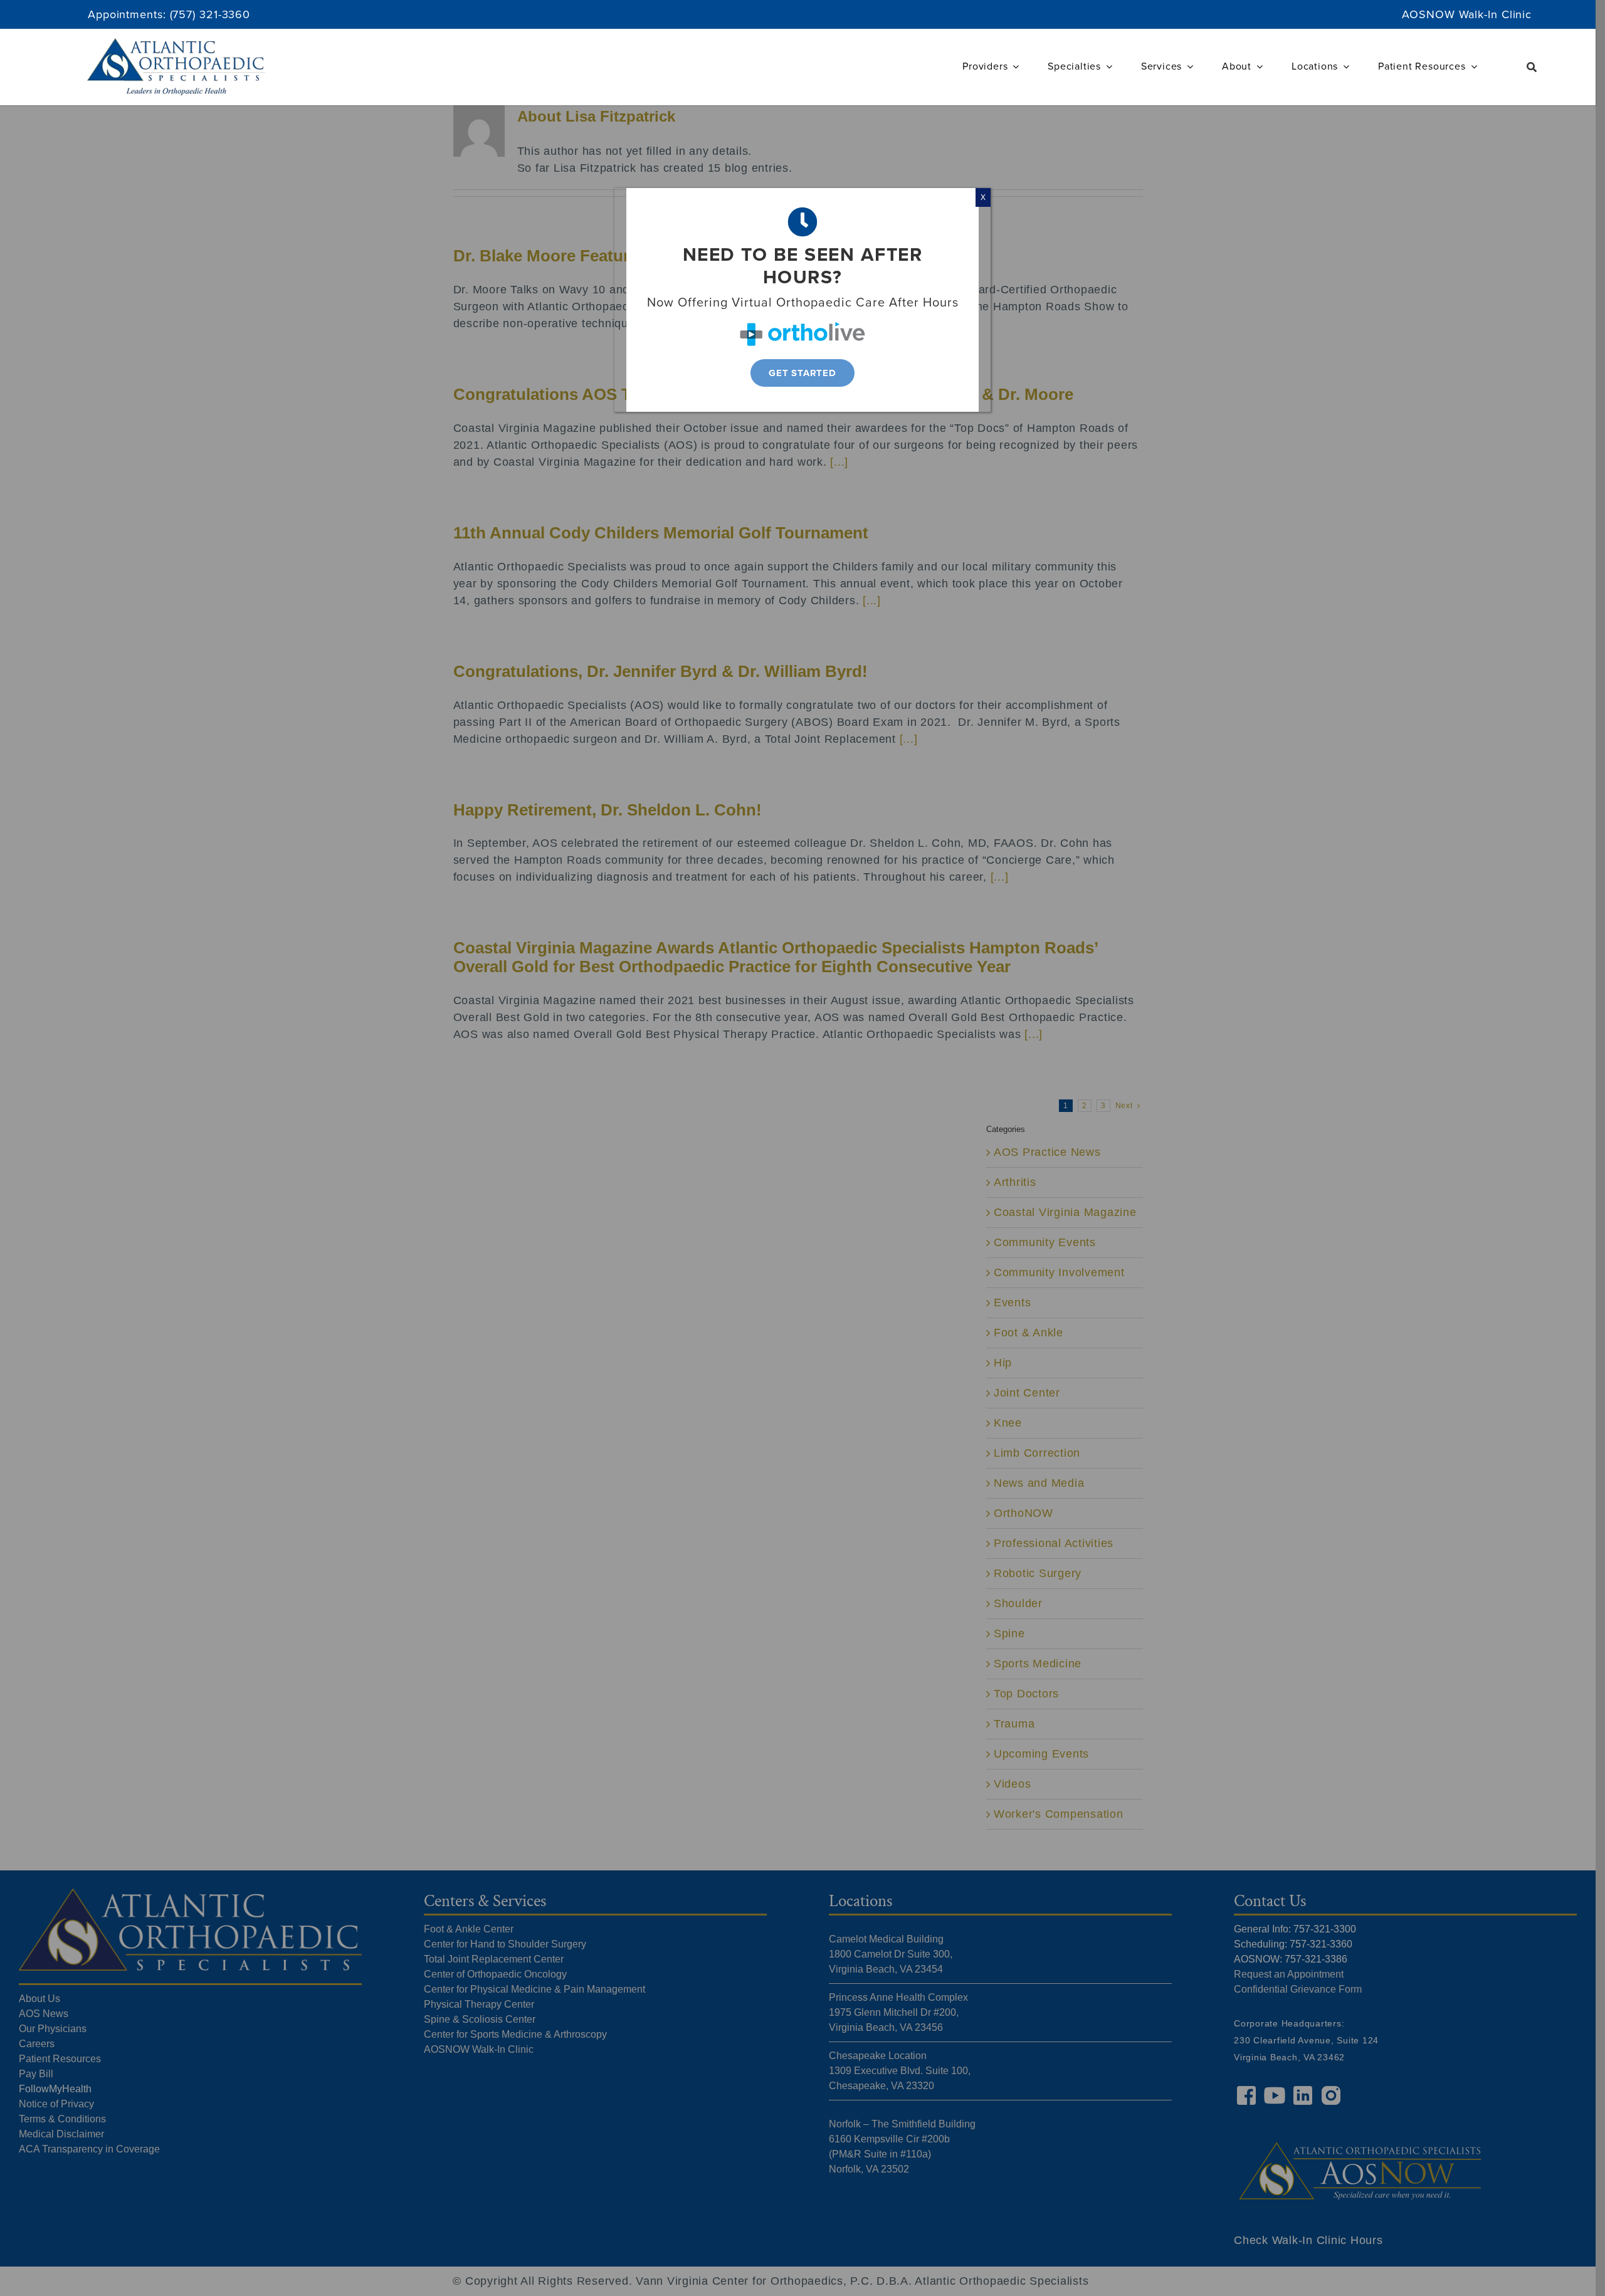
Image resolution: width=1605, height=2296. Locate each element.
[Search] (1532, 67)
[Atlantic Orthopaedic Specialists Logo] (176, 44)
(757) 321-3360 (210, 14)
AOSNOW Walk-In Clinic (1467, 14)
